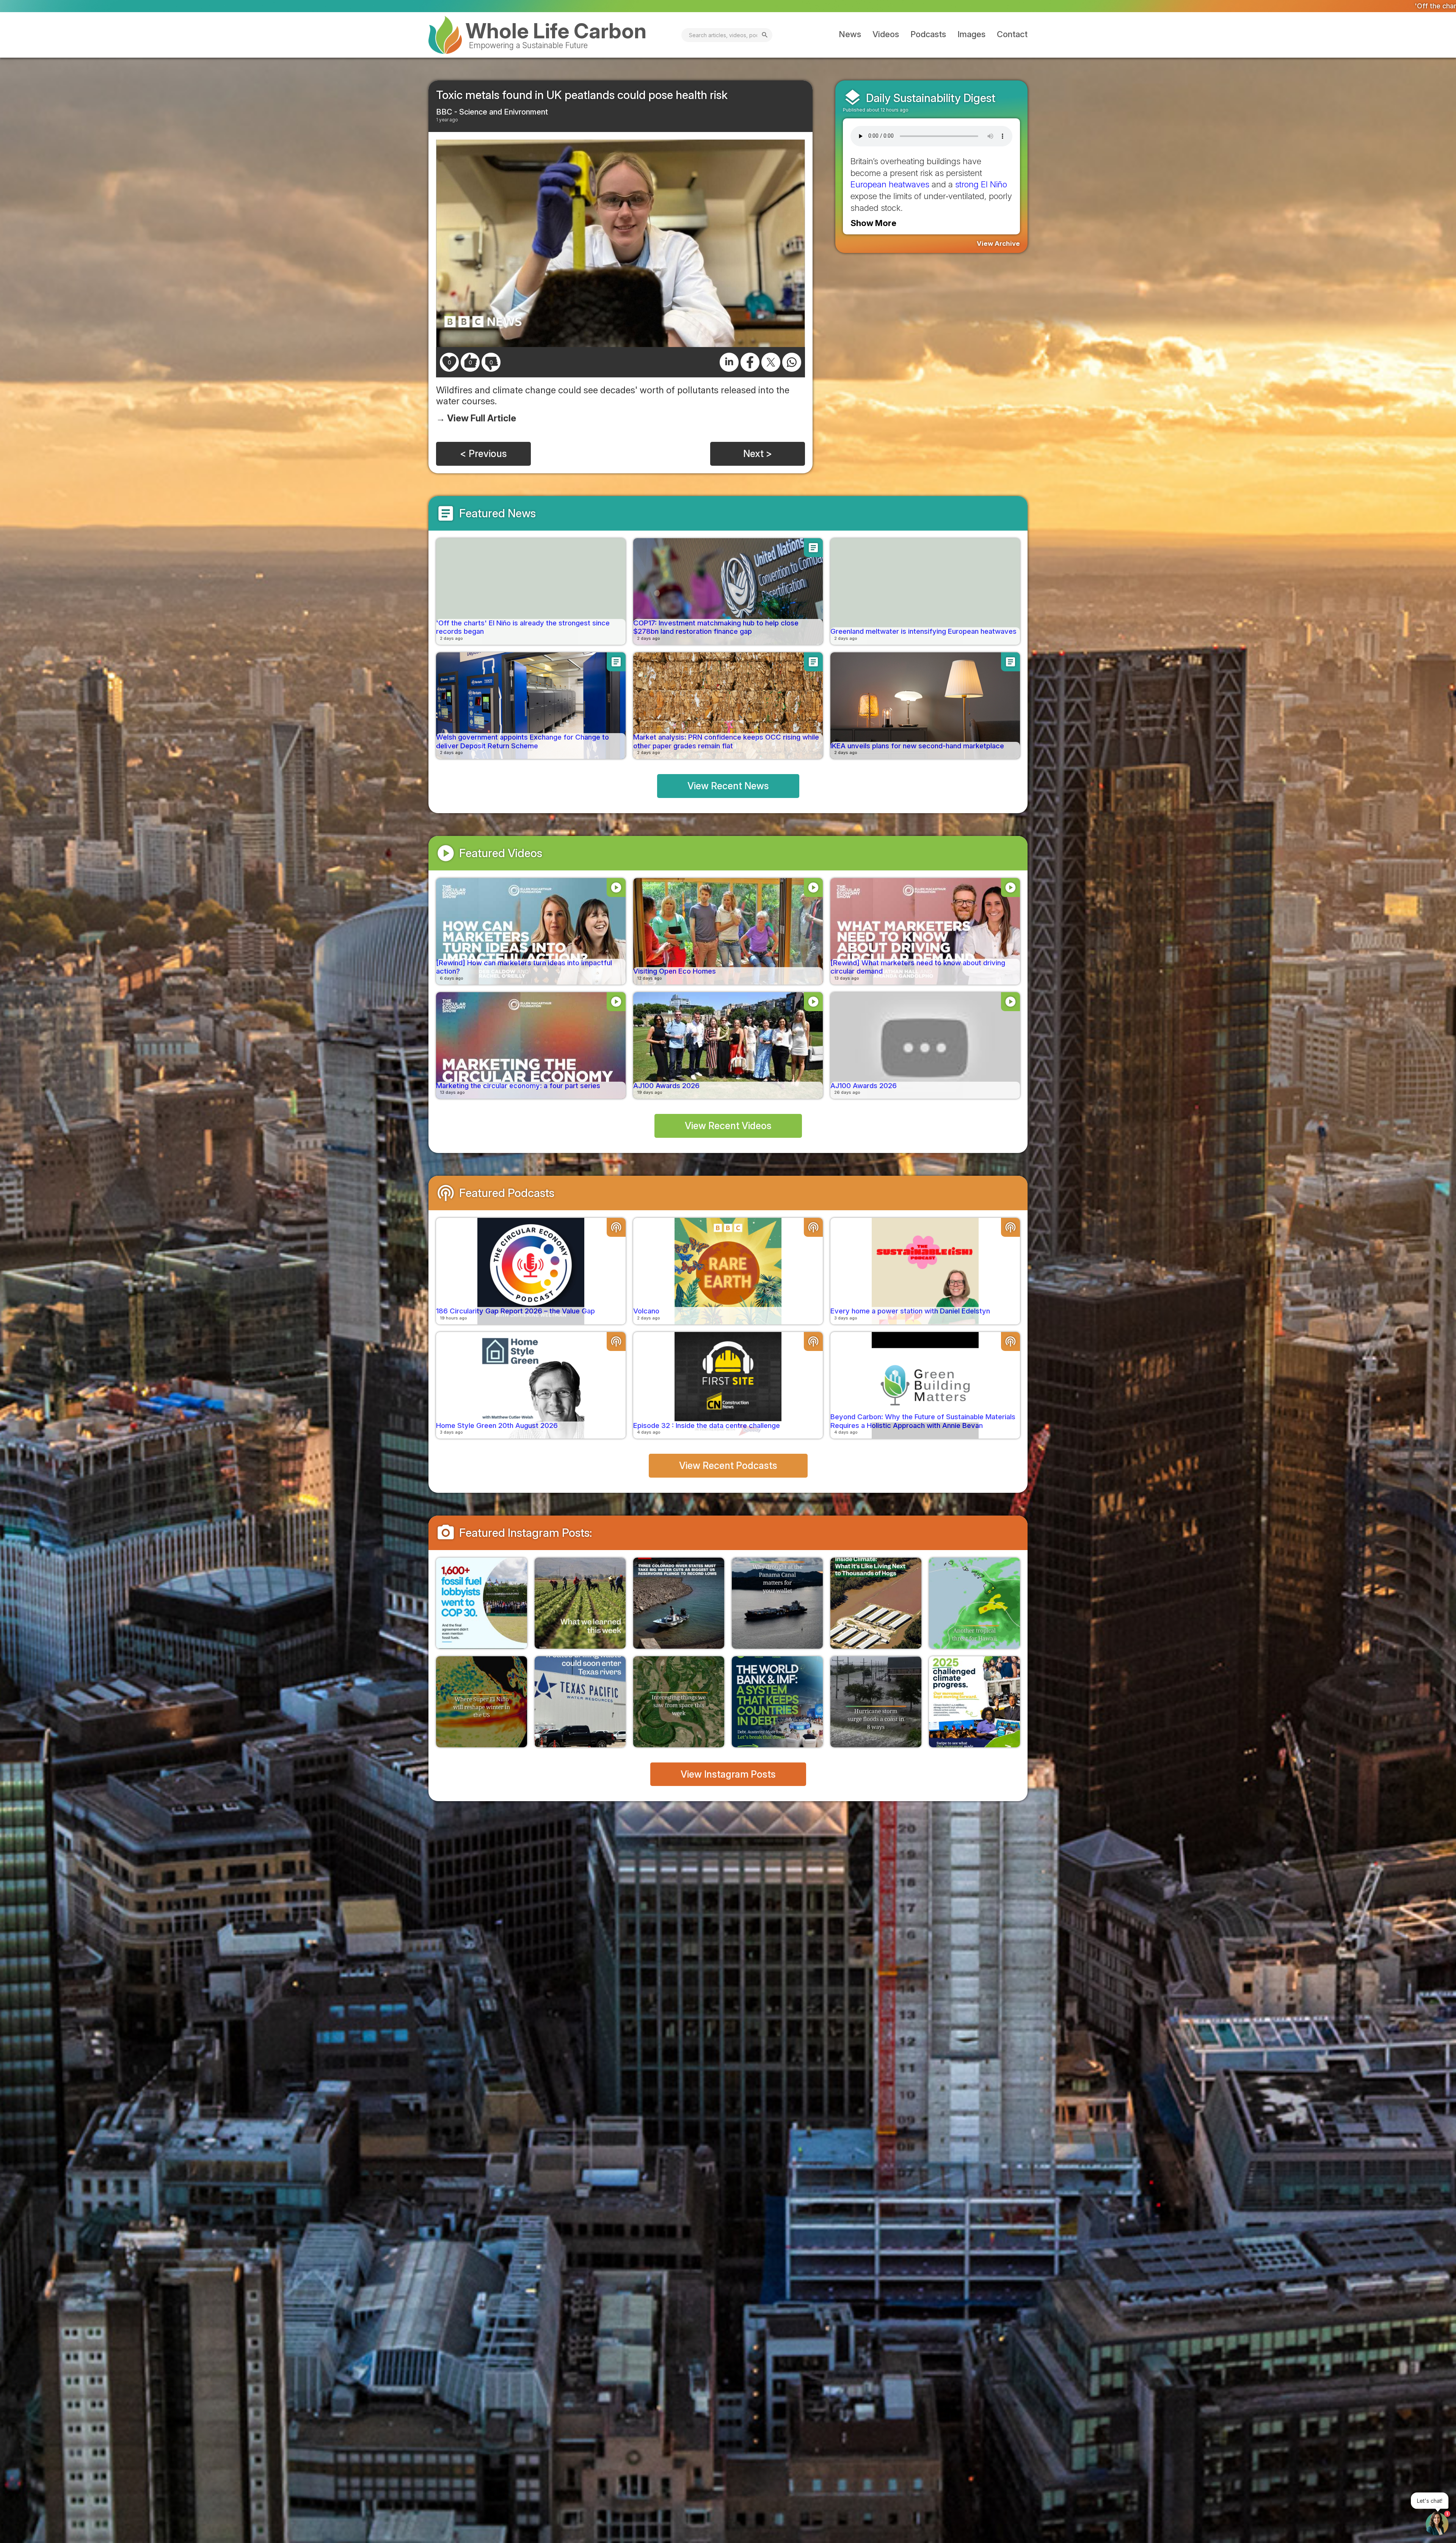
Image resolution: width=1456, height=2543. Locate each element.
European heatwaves (890, 184)
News (850, 34)
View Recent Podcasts (728, 1465)
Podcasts (928, 34)
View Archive (998, 243)
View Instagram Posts (728, 1774)
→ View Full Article (476, 418)
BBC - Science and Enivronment (492, 112)
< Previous (483, 454)
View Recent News (728, 786)
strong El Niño (981, 184)
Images (971, 34)
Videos (886, 34)
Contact (1012, 34)
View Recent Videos (728, 1126)
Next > (758, 454)
